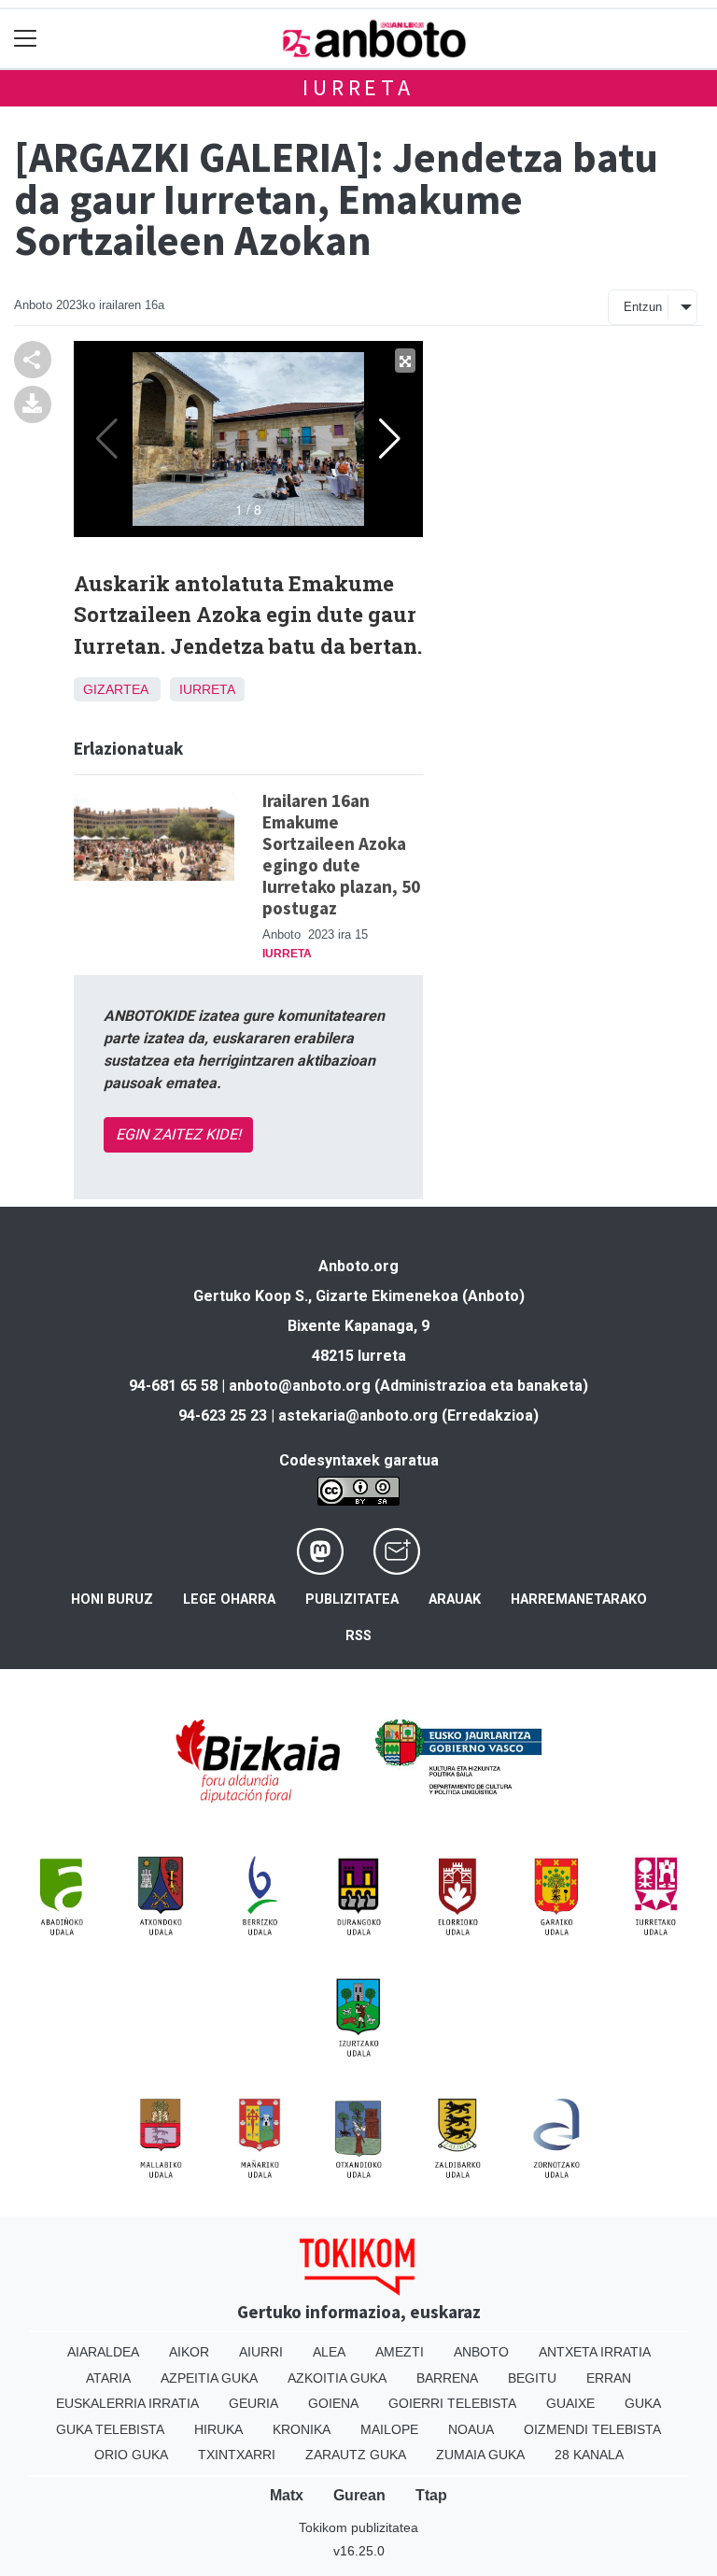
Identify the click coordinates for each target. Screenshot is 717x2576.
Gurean (359, 2495)
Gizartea (115, 689)
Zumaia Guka (480, 2455)
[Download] (33, 403)
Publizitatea (352, 1599)
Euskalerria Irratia (127, 2403)
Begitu (532, 2378)
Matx (287, 2495)
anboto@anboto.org (300, 1386)
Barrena (447, 2378)
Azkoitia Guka (337, 2378)
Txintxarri (237, 2455)
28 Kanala (589, 2455)
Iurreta (358, 87)
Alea (329, 2352)
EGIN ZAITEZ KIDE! (178, 1134)
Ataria (108, 2378)
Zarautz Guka (356, 2455)
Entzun (643, 307)
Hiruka (218, 2429)
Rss (358, 1636)
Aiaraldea (103, 2352)
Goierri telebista (452, 2403)
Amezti (400, 2352)
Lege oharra (229, 1599)
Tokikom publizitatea (358, 2527)
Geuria (253, 2403)
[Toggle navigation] (26, 39)
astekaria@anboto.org (358, 1415)
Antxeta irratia (595, 2352)
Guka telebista (110, 2429)
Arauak (455, 1599)
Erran (609, 2378)
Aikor (189, 2352)
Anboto (481, 2352)
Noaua (471, 2429)
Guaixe (570, 2403)
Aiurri (261, 2352)
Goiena (333, 2403)
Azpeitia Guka (209, 2378)
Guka (643, 2403)
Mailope (389, 2429)
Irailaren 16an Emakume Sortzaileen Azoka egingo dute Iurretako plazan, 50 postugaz (341, 854)
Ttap (431, 2495)
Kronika (302, 2429)
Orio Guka (131, 2455)
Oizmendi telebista (592, 2429)
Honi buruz (112, 1599)
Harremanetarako (579, 1599)
